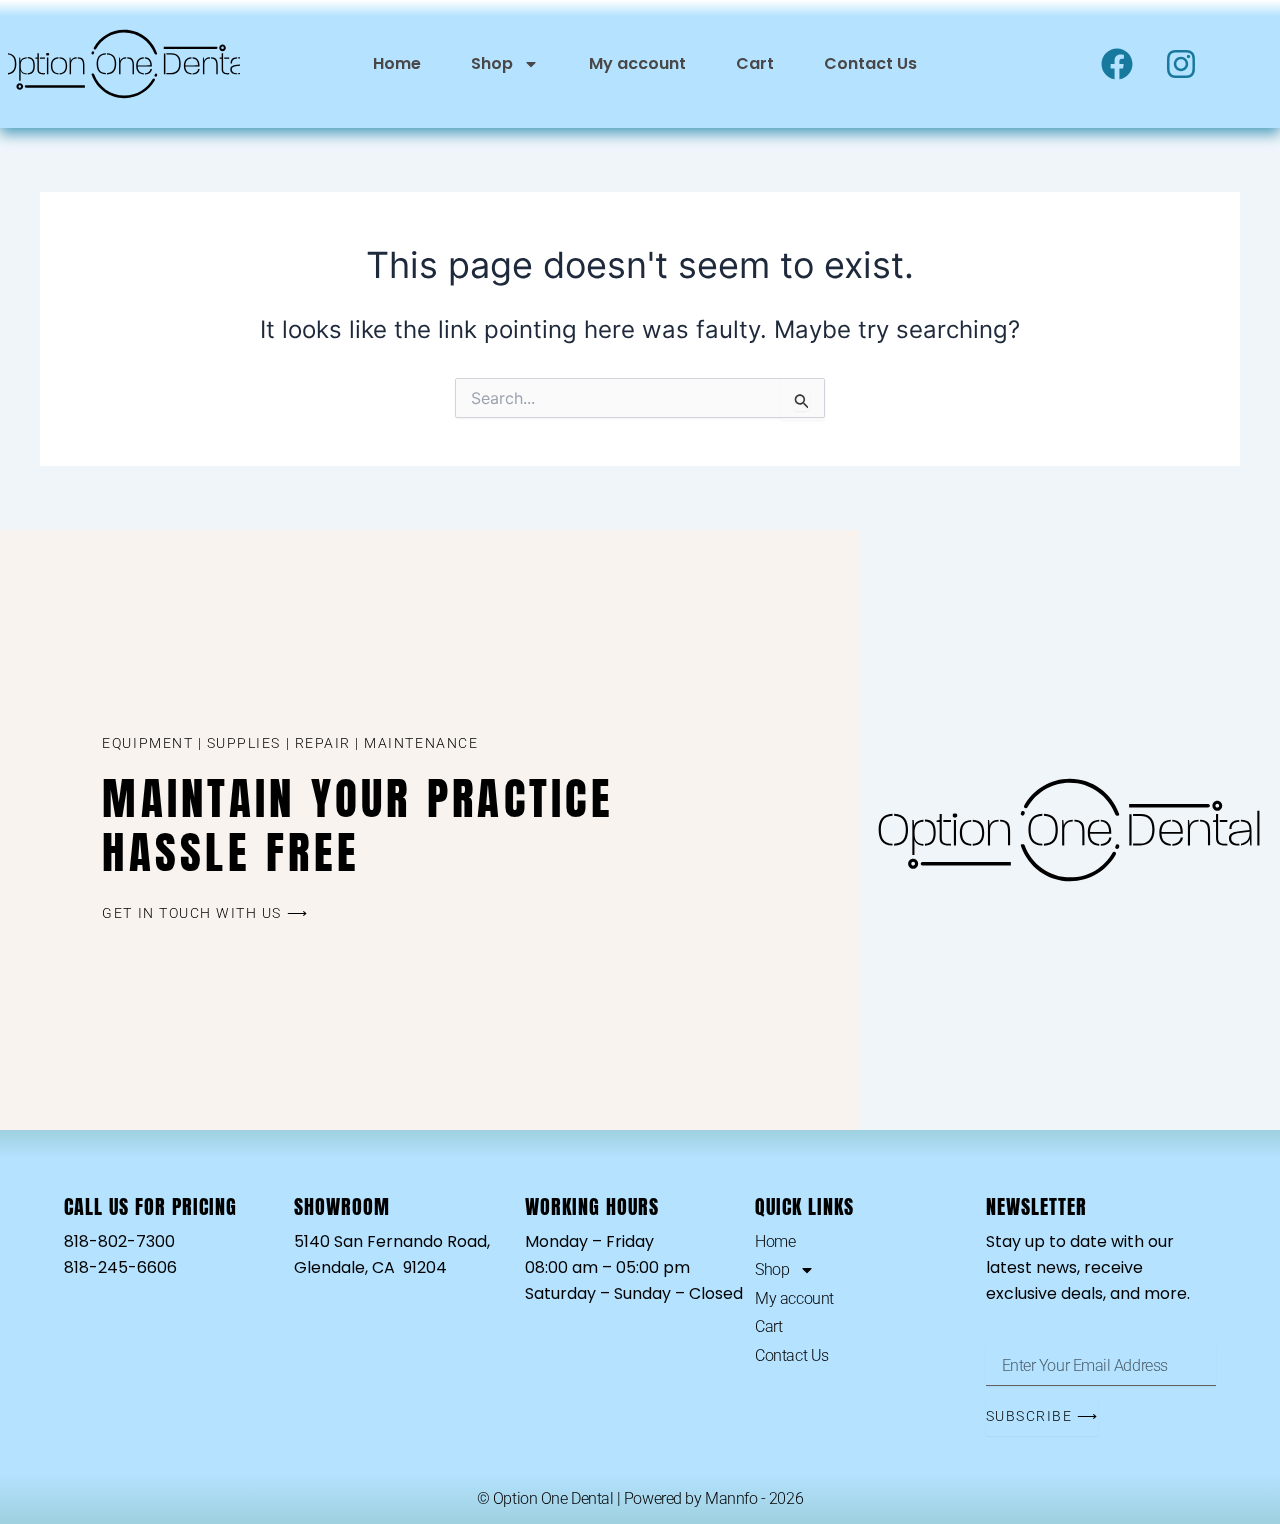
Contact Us (870, 63)
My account (637, 63)
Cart (755, 63)
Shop (492, 63)
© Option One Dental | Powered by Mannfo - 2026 (640, 1498)
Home (397, 63)
